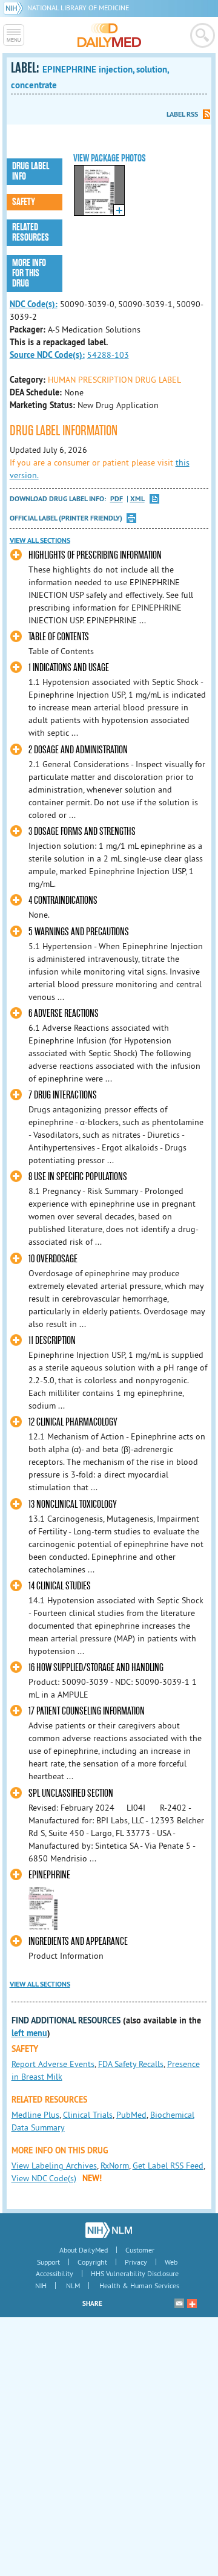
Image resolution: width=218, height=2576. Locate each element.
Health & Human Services (139, 2286)
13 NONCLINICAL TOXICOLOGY (73, 1504)
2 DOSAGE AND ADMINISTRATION (78, 750)
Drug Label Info (31, 171)
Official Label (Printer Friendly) (66, 518)
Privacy (136, 2262)
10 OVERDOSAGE (53, 1259)
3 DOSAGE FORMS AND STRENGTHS (82, 832)
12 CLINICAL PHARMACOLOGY (73, 1422)
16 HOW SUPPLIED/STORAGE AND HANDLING (96, 1668)
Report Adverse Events (53, 2064)
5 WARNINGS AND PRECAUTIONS (79, 932)
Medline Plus (35, 2115)
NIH (41, 2286)
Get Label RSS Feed (168, 2166)
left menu (29, 2033)
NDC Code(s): (34, 304)
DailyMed (109, 35)
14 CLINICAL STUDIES (60, 1586)
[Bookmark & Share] (192, 2303)
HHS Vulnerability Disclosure (135, 2273)
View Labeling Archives (54, 2166)
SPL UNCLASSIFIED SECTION (71, 1793)
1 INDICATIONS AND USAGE (69, 668)
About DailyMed (84, 2250)
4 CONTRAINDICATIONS (63, 900)
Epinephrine (49, 1875)
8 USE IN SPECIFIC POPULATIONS (78, 1177)
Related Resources (31, 232)
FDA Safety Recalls (131, 2064)
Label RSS (182, 114)
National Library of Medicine (78, 8)
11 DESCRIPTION (52, 1341)
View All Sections (40, 540)
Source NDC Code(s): (47, 355)
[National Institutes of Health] (15, 8)
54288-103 (108, 355)
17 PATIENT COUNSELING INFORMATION (87, 1711)
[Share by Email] (179, 2303)
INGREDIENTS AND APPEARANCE (78, 1942)
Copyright (92, 2262)
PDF (117, 499)
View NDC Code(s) (44, 2178)
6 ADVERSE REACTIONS (64, 1014)
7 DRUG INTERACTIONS (63, 1095)
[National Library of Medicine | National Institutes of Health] (109, 2230)
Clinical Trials (88, 2115)
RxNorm (115, 2166)
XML (137, 499)
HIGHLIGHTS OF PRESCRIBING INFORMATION (95, 555)
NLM (73, 2286)
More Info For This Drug (29, 273)
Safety (24, 202)
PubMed (131, 2115)
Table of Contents (59, 637)
